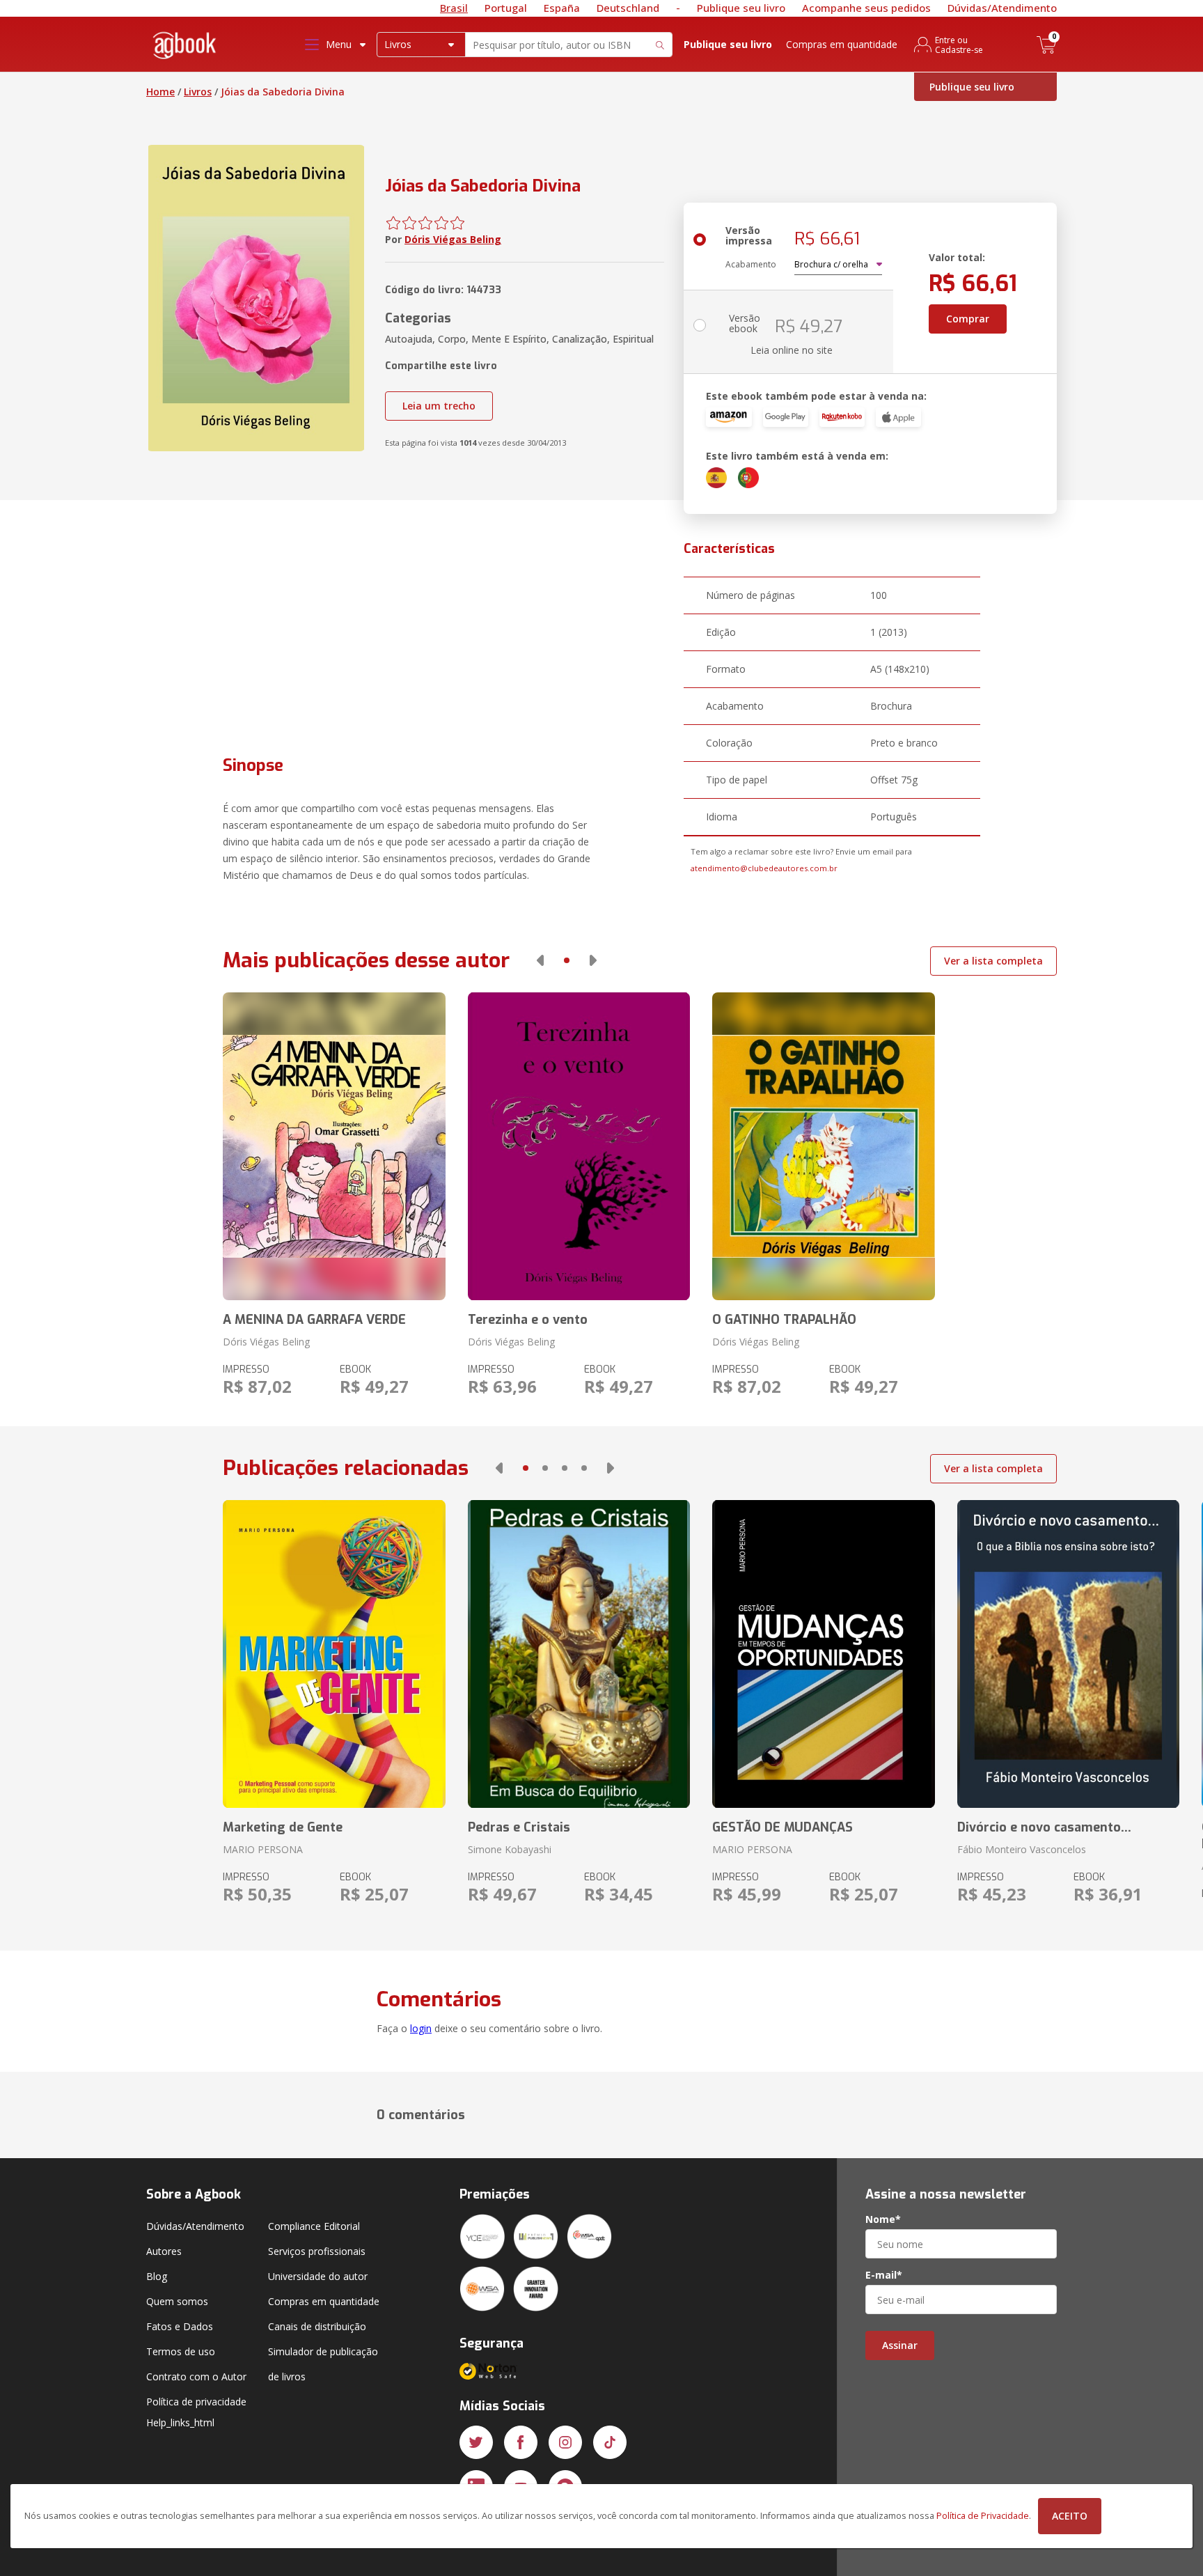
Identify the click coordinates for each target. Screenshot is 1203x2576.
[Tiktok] (610, 2442)
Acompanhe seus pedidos (866, 8)
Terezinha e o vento (528, 1320)
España (562, 8)
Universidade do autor (318, 2276)
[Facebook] (521, 2442)
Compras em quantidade (842, 44)
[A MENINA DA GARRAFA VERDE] (334, 1146)
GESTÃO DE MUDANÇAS (783, 1827)
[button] (540, 960)
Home (160, 92)
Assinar (900, 2345)
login (421, 2028)
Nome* (883, 2219)
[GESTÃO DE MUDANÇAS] (823, 1654)
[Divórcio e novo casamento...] (1068, 1654)
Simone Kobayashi (510, 1849)
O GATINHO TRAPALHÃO (784, 1320)
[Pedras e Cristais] (579, 1654)
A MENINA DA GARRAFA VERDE (314, 1320)
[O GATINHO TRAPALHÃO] (823, 1146)
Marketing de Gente (283, 1827)
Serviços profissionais (317, 2251)
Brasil (454, 8)
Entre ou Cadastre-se (959, 45)
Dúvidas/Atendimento (1002, 8)
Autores (164, 2251)
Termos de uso (181, 2351)
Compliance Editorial (314, 2226)
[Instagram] (565, 2442)
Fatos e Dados (180, 2326)
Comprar (968, 319)
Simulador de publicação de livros (323, 2364)
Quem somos (177, 2301)
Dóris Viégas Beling (453, 239)
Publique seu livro (741, 8)
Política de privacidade (196, 2402)
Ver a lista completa (993, 961)
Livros (198, 92)
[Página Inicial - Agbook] (185, 48)
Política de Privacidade (983, 2516)
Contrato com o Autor (196, 2376)
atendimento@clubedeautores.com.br (764, 868)
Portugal (506, 8)
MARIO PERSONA (263, 1849)
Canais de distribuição (317, 2326)
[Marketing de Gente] (334, 1654)
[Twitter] (476, 2442)
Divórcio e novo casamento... (1044, 1827)
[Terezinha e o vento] (579, 1146)
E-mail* (884, 2275)
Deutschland (628, 8)
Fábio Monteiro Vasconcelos (1022, 1849)
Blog (157, 2276)
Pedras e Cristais (519, 1827)
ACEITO (1070, 2516)
